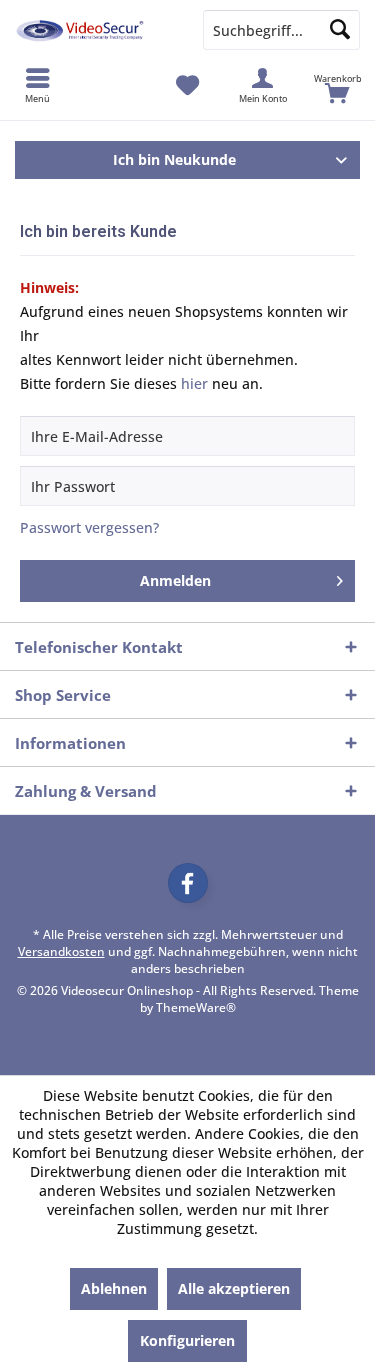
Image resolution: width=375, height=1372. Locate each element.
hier (194, 383)
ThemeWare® (196, 1007)
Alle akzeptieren (234, 1288)
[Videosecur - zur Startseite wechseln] (94, 30)
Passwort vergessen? (89, 527)
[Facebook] (188, 883)
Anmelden (175, 580)
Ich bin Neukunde (174, 159)
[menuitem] (337, 85)
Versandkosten (61, 951)
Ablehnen (114, 1288)
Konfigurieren (187, 1340)
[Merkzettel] (187, 85)
